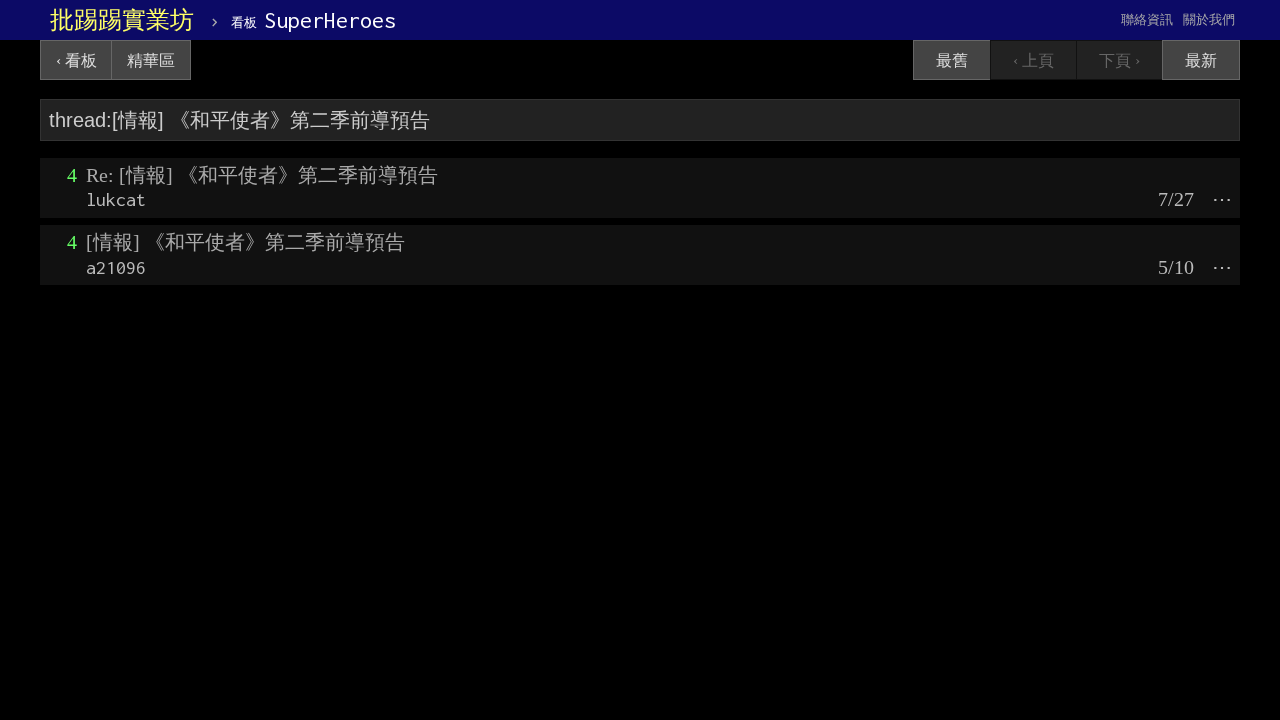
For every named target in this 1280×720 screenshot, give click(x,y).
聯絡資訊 (1147, 19)
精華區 (151, 60)
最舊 (952, 60)
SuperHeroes (313, 20)
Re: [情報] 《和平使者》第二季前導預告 (262, 175)
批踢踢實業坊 (122, 20)
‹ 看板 (76, 60)
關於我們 (1209, 19)
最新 (1201, 60)
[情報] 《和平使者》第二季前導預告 (245, 242)
